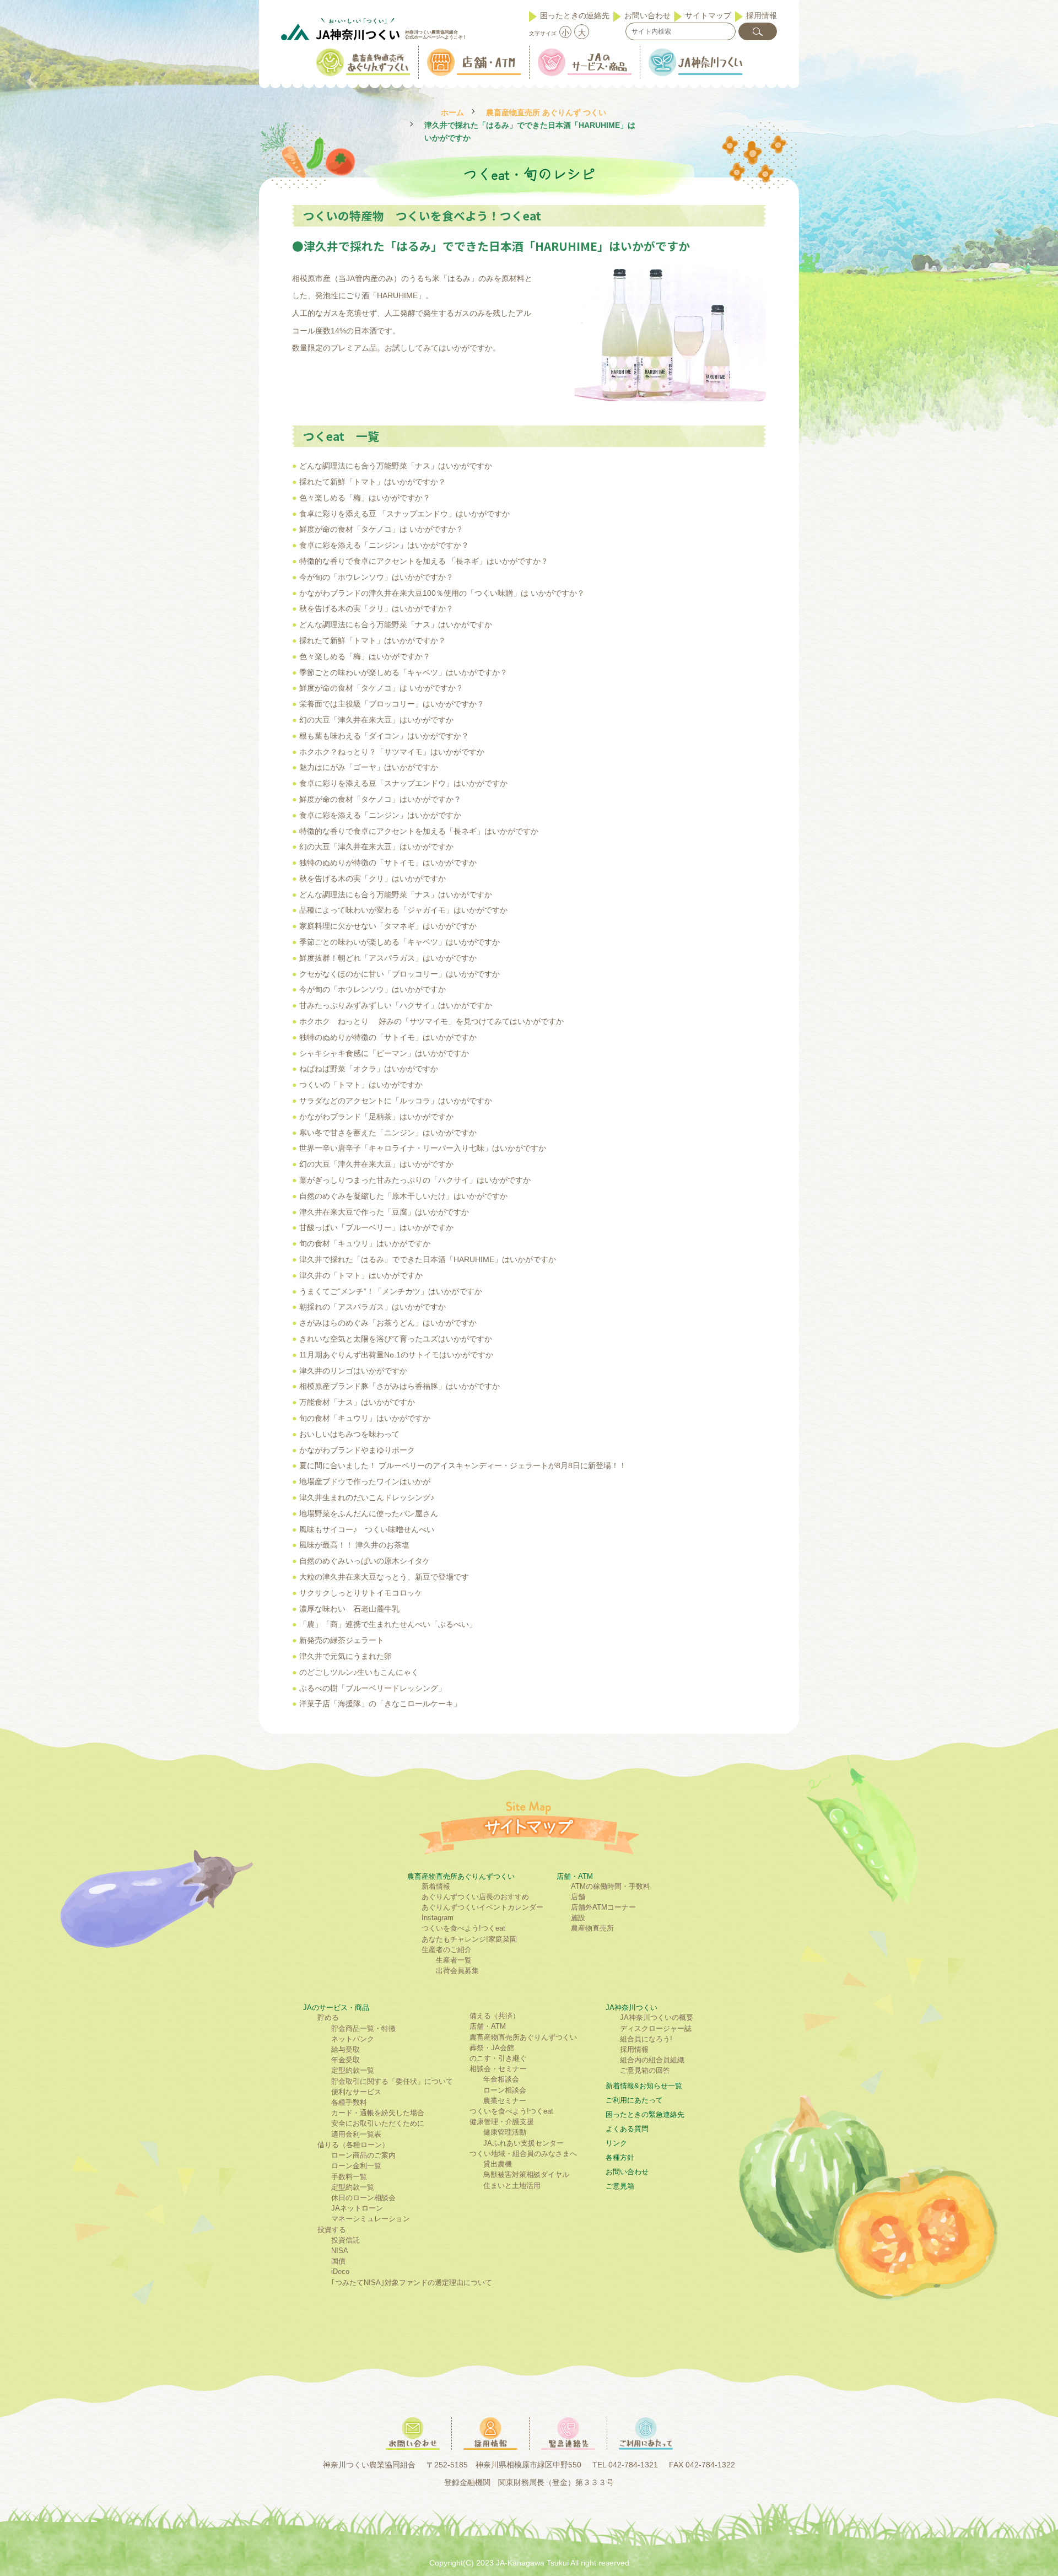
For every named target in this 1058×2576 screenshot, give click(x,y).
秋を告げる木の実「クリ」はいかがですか (373, 879)
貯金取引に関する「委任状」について (392, 2081)
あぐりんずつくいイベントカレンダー (482, 1907)
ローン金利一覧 (356, 2166)
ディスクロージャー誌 (656, 2028)
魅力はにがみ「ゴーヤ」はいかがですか (369, 767)
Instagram (438, 1918)
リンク (616, 2143)
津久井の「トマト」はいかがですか (361, 1275)
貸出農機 (498, 2164)
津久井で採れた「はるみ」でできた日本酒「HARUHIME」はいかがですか (428, 1259)
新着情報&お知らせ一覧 (644, 2086)
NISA (340, 2251)
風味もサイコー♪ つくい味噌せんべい (367, 1529)
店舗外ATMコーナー (603, 1907)
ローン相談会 (505, 2090)
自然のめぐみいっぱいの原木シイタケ (365, 1561)
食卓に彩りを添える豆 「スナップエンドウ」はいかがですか (404, 514)
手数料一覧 (349, 2177)
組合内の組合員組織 (652, 2060)
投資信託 (346, 2240)
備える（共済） (495, 2016)
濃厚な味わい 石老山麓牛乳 (349, 1609)
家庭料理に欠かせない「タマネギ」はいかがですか (388, 926)
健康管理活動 (505, 2132)
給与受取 (346, 2049)
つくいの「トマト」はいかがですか (361, 1085)
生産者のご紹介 (447, 1950)
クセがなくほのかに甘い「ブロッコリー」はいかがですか (400, 974)
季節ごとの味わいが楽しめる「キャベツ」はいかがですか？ (403, 672)
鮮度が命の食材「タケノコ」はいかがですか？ (380, 799)
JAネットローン (357, 2208)
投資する (332, 2230)
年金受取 (346, 2060)
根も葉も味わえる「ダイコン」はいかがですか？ (384, 736)
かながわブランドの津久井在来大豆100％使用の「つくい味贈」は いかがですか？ (442, 593)
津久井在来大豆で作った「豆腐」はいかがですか (384, 1212)
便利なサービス (356, 2092)
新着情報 (436, 1886)
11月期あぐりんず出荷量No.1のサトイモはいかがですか (396, 1355)
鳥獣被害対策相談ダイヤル (526, 2174)
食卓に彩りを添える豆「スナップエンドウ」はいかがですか (403, 783)
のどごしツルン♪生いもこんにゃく (359, 1672)
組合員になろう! (646, 2039)
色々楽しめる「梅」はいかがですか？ (365, 498)
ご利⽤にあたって (634, 2100)
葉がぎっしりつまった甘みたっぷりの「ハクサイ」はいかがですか (415, 1180)
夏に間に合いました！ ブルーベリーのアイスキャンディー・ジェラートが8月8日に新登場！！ (463, 1465)
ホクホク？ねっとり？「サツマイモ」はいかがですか (392, 752)
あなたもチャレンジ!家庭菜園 (469, 1939)
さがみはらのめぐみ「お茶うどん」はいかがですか (388, 1323)
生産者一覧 (454, 1960)
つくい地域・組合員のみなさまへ (523, 2154)
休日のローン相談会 (363, 2198)
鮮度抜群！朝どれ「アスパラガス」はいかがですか (388, 958)
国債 (338, 2261)
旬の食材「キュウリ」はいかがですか (365, 1243)
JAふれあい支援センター (523, 2143)
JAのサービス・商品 (336, 2008)
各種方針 (620, 2157)
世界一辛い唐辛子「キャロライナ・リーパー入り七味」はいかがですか (423, 1148)
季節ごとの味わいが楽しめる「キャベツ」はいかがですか (400, 942)
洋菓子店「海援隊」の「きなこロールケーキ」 (380, 1704)
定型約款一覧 (353, 2070)
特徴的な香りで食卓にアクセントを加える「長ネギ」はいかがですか (419, 831)
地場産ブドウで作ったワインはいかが (365, 1481)
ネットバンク (353, 2039)
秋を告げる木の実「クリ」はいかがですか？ (376, 608)
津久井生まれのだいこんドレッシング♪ (367, 1497)
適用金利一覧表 (356, 2134)
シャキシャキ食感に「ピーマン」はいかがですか (384, 1053)
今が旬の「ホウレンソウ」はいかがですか (373, 989)
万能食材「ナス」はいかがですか (357, 1402)
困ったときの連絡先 (575, 15)
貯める (328, 2017)
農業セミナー (505, 2101)
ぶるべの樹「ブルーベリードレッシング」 (373, 1688)
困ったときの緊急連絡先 (645, 2114)
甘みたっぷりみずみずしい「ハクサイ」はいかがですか (396, 1005)
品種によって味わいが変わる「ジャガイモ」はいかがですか (403, 910)
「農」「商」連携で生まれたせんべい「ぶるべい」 (388, 1624)
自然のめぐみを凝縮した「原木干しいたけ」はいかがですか (403, 1196)
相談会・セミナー (498, 2069)
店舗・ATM (575, 1876)
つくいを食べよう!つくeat (463, 1928)
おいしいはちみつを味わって (349, 1434)
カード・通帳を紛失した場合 (378, 2113)
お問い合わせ (647, 15)
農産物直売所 (592, 1928)
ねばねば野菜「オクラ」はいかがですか (369, 1069)
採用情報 (762, 15)
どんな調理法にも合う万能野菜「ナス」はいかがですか (401, 466)
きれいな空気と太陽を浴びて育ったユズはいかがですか (396, 1339)
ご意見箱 (620, 2186)
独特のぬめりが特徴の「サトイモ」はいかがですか (388, 863)
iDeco (340, 2271)
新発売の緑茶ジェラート (342, 1640)
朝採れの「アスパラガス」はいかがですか (373, 1307)
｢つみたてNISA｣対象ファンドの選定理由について (412, 2283)
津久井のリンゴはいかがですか (353, 1371)
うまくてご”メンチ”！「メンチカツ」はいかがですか (391, 1291)
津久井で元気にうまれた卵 (346, 1656)
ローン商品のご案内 (363, 2155)
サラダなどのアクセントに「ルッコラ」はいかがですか (396, 1101)
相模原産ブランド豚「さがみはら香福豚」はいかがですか (400, 1386)
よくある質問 (627, 2129)
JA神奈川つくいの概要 (657, 2017)
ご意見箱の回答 (645, 2070)
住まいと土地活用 (512, 2186)
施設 (578, 1918)
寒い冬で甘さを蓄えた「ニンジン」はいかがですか (388, 1133)
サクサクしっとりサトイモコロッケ (361, 1593)
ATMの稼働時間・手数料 (611, 1886)
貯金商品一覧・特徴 (363, 2028)
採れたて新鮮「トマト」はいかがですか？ (373, 482)
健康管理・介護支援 (502, 2122)
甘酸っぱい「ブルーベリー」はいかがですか (376, 1227)
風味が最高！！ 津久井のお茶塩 (354, 1545)
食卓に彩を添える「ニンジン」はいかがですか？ (384, 545)
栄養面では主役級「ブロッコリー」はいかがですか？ (392, 704)
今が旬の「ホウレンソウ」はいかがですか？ (376, 577)
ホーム (452, 113)
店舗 (578, 1897)
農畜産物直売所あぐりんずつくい (461, 1876)
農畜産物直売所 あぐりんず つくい (546, 113)
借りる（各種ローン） (353, 2145)
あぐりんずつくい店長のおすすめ (475, 1897)
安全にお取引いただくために (378, 2123)
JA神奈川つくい (631, 2008)
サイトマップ (708, 15)
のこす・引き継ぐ (498, 2058)
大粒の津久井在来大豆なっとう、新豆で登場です (384, 1577)
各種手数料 (349, 2102)
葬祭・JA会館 (492, 2048)
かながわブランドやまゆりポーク (357, 1450)
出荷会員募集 (457, 1971)
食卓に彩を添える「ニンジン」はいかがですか (380, 815)
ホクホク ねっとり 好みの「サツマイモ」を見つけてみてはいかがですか (431, 1021)
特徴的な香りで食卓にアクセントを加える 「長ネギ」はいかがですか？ (424, 561)
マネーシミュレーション (371, 2219)
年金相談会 (501, 2079)
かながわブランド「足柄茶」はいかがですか (376, 1117)
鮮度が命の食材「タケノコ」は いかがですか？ (381, 529)
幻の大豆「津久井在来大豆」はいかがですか (376, 720)
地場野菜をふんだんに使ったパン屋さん (369, 1513)
